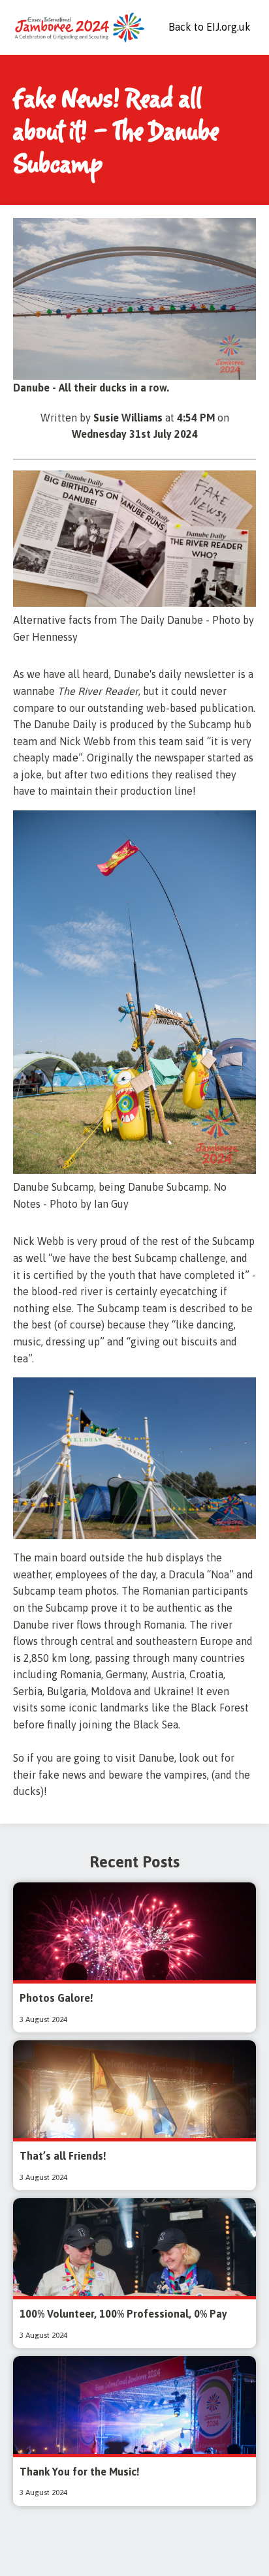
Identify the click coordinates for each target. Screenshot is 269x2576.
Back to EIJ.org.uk (210, 27)
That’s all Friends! (63, 2156)
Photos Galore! (56, 1998)
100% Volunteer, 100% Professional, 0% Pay (123, 2314)
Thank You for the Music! (80, 2472)
